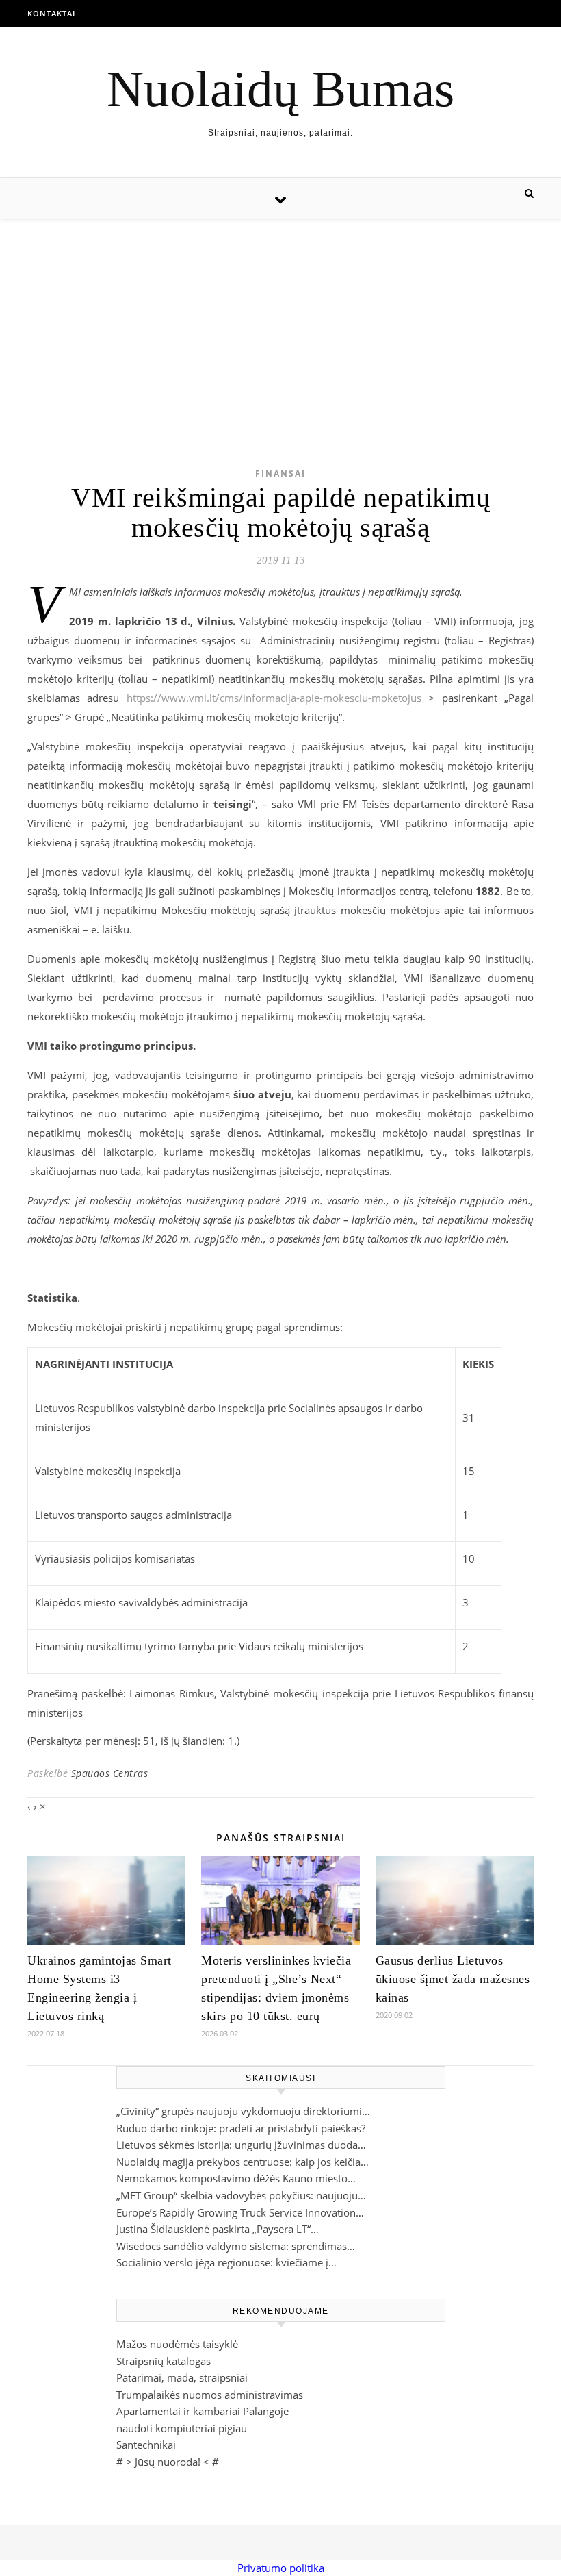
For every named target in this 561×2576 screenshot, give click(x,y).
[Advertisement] (280, 322)
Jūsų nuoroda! (168, 2462)
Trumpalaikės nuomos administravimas (210, 2395)
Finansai (280, 473)
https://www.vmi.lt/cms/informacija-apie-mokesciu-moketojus (274, 698)
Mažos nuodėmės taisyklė (177, 2344)
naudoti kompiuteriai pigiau (182, 2428)
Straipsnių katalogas (164, 2361)
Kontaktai (51, 13)
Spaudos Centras (110, 1773)
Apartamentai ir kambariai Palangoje (203, 2411)
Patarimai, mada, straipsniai (182, 2377)
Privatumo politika (281, 2568)
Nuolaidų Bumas (280, 89)
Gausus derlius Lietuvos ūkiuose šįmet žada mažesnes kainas (453, 1979)
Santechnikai (146, 2445)
